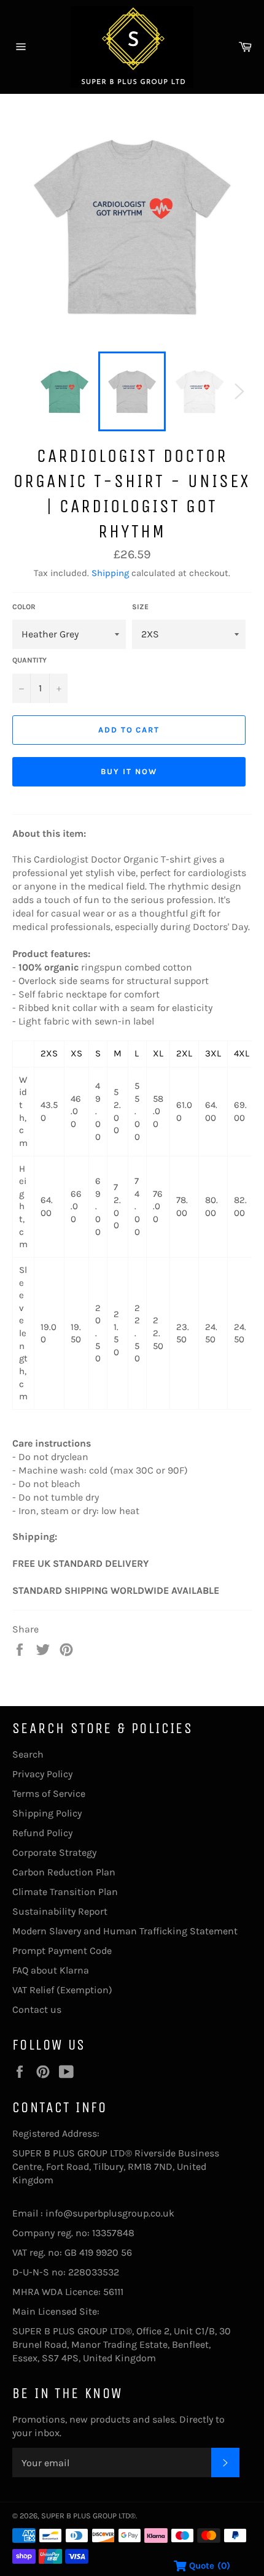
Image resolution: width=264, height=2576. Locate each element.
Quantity (29, 660)
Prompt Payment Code (62, 1951)
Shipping (110, 573)
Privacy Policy (42, 1774)
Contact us (37, 2009)
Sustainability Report (60, 1911)
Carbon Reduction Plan (64, 1872)
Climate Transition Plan (65, 1892)
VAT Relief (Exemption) (62, 1990)
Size (140, 607)
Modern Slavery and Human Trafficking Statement (125, 1931)
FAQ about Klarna (51, 1970)
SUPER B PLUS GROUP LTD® (88, 2516)
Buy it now (129, 771)
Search (28, 1754)
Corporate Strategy (54, 1852)
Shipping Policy (47, 1813)
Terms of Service (49, 1794)
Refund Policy (42, 1833)
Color (24, 607)
